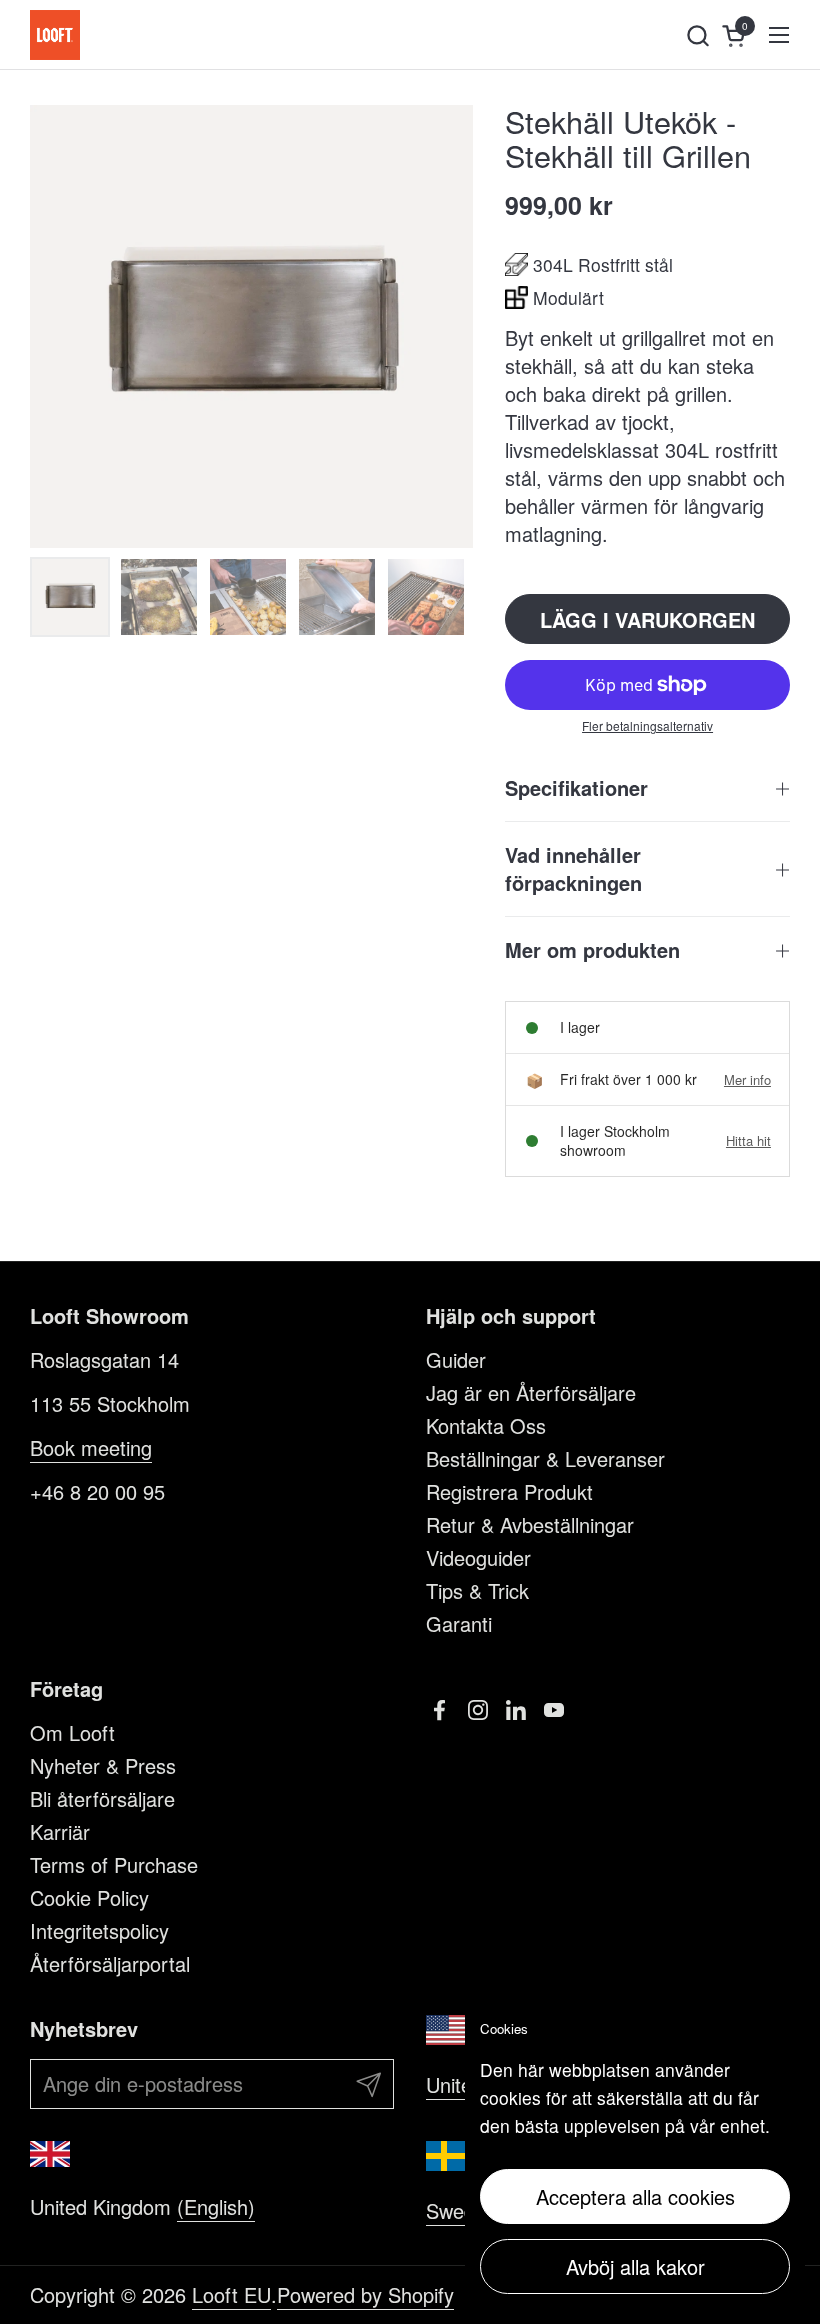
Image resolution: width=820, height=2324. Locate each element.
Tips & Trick (477, 1590)
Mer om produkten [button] (592, 949)
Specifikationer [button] (576, 787)
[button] (697, 35)
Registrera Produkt (509, 1491)
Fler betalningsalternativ (647, 726)
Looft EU (231, 2294)
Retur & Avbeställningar (530, 1524)
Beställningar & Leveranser (545, 1458)
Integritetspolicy (99, 1930)
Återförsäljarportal (110, 1963)
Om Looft (72, 1732)
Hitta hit (748, 1141)
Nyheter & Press (103, 1765)
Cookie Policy (89, 1897)
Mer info (747, 1080)
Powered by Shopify (365, 2294)
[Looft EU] (55, 35)
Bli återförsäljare (102, 1798)
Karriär (60, 1831)
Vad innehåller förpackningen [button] (573, 868)
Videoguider (478, 1557)
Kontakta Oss (486, 1425)
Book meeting (91, 1447)
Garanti (459, 1623)
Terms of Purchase (114, 1864)
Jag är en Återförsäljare (531, 1392)
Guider (456, 1359)
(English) (216, 2206)
